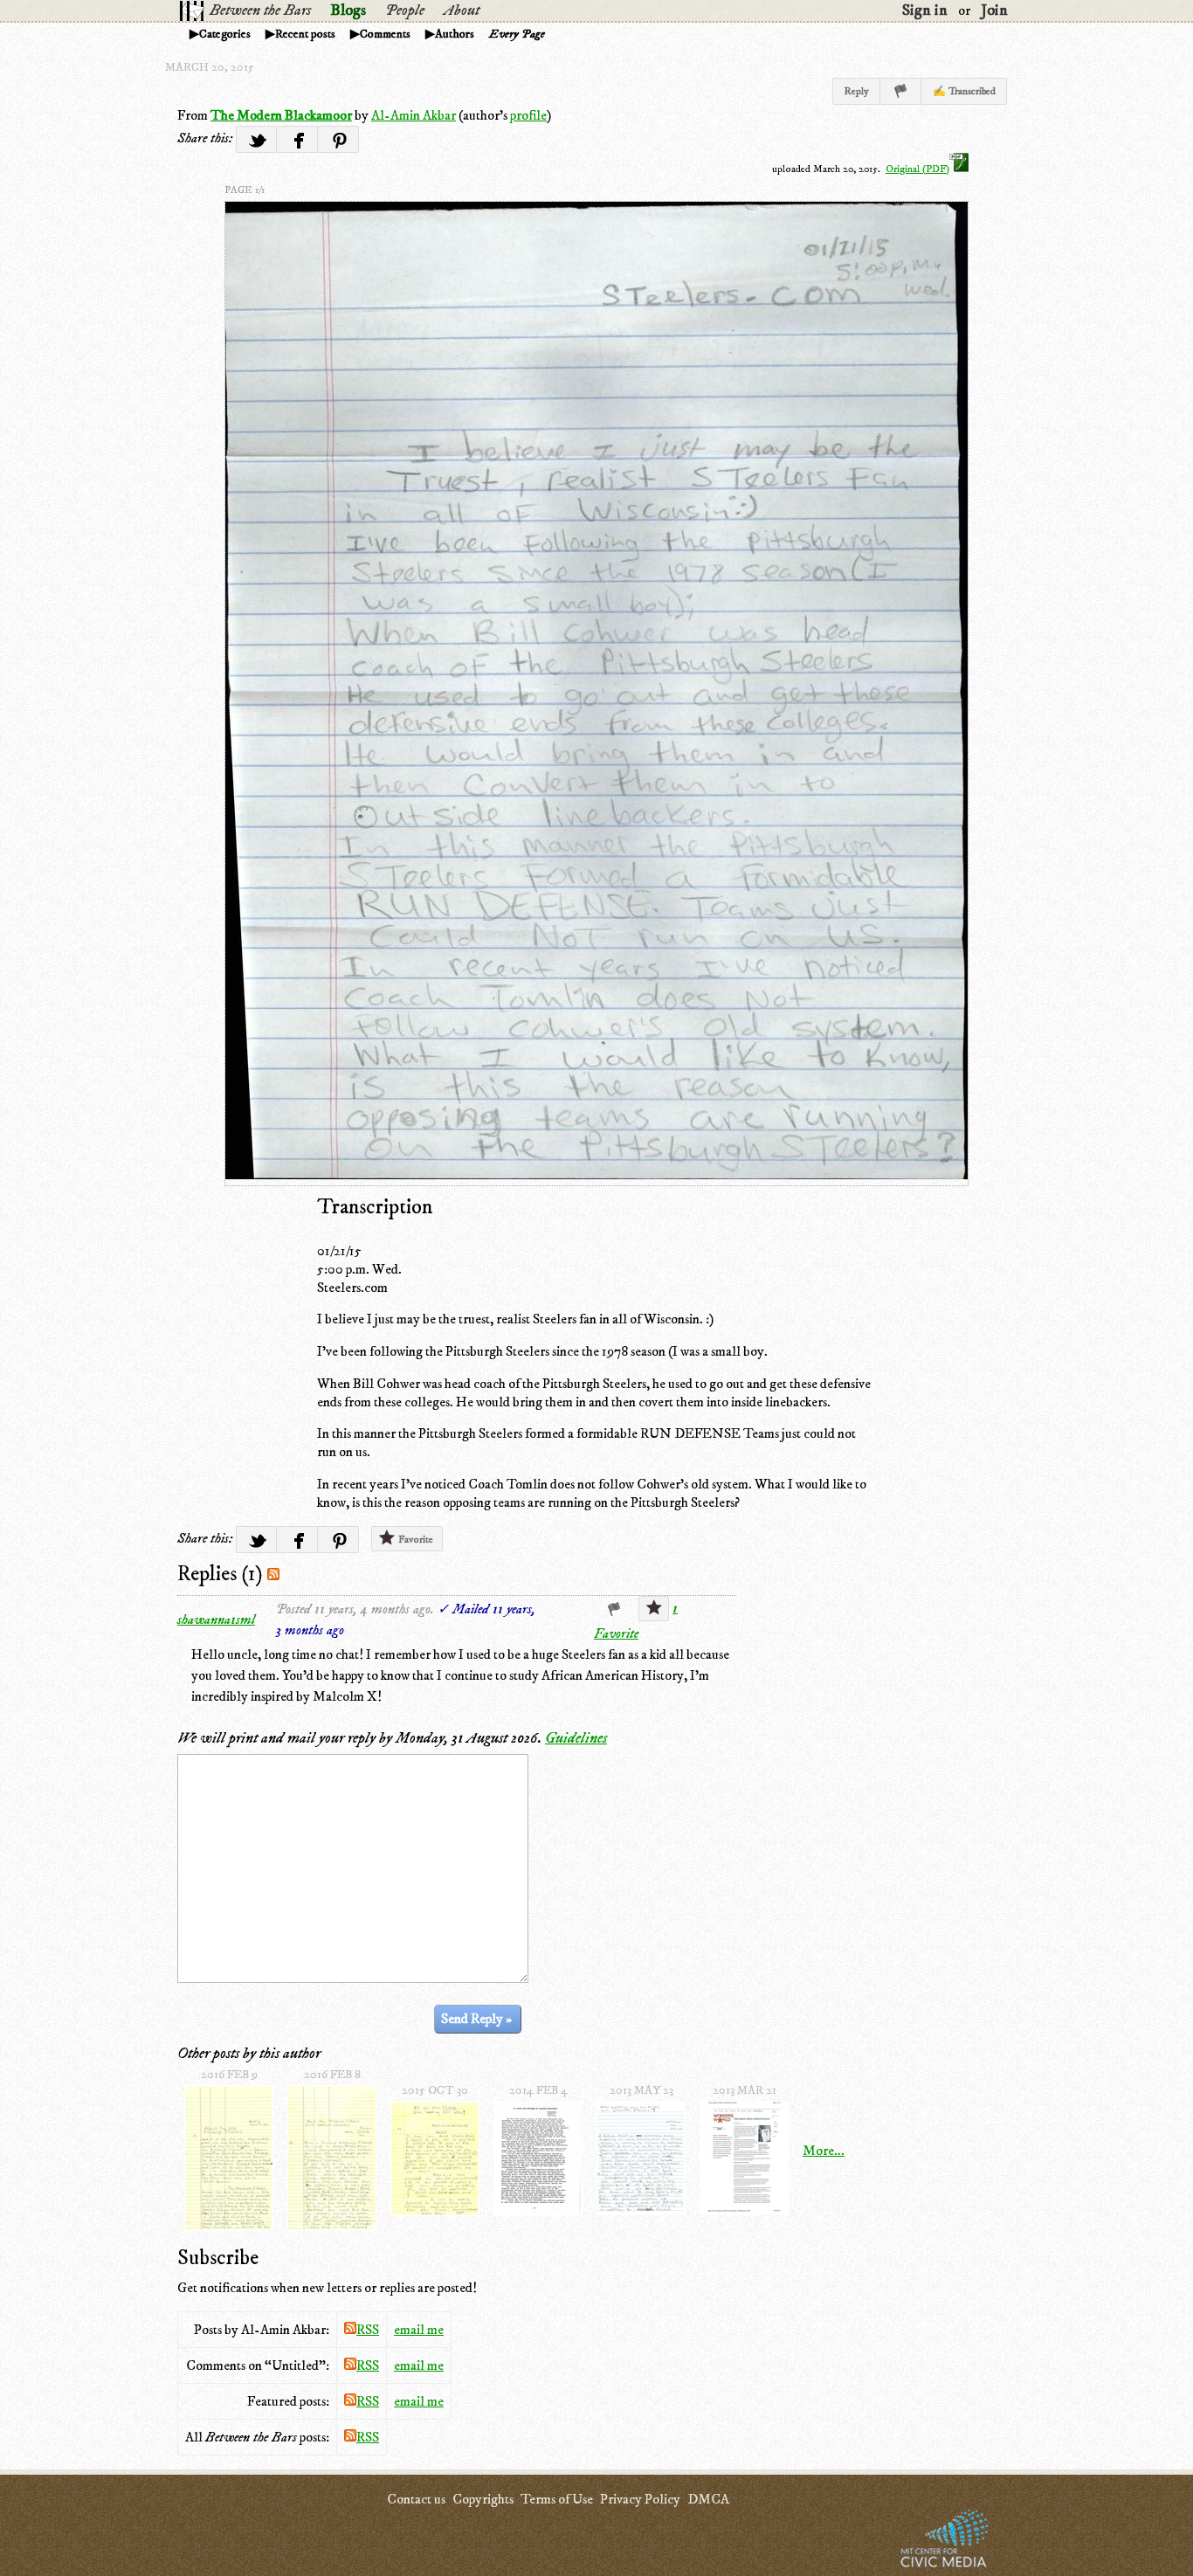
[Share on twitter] (256, 139)
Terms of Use (557, 2499)
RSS (368, 2330)
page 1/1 (245, 190)
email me (419, 2330)
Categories (225, 34)
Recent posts (305, 34)
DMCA (708, 2499)
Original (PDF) (917, 169)
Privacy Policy (640, 2499)
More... (824, 2151)
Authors (455, 34)
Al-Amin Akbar (414, 115)
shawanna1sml (216, 1619)
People (405, 10)
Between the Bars (260, 10)
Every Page (517, 34)
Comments (385, 34)
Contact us (416, 2499)
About (462, 10)
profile (528, 115)
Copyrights (483, 2499)
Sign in (925, 10)
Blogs (348, 10)
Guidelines (576, 1738)
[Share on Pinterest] (338, 139)
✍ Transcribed (964, 91)
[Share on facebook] (297, 139)
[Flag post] (901, 91)
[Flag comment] (614, 1609)
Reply (856, 91)
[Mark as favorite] (654, 1609)
